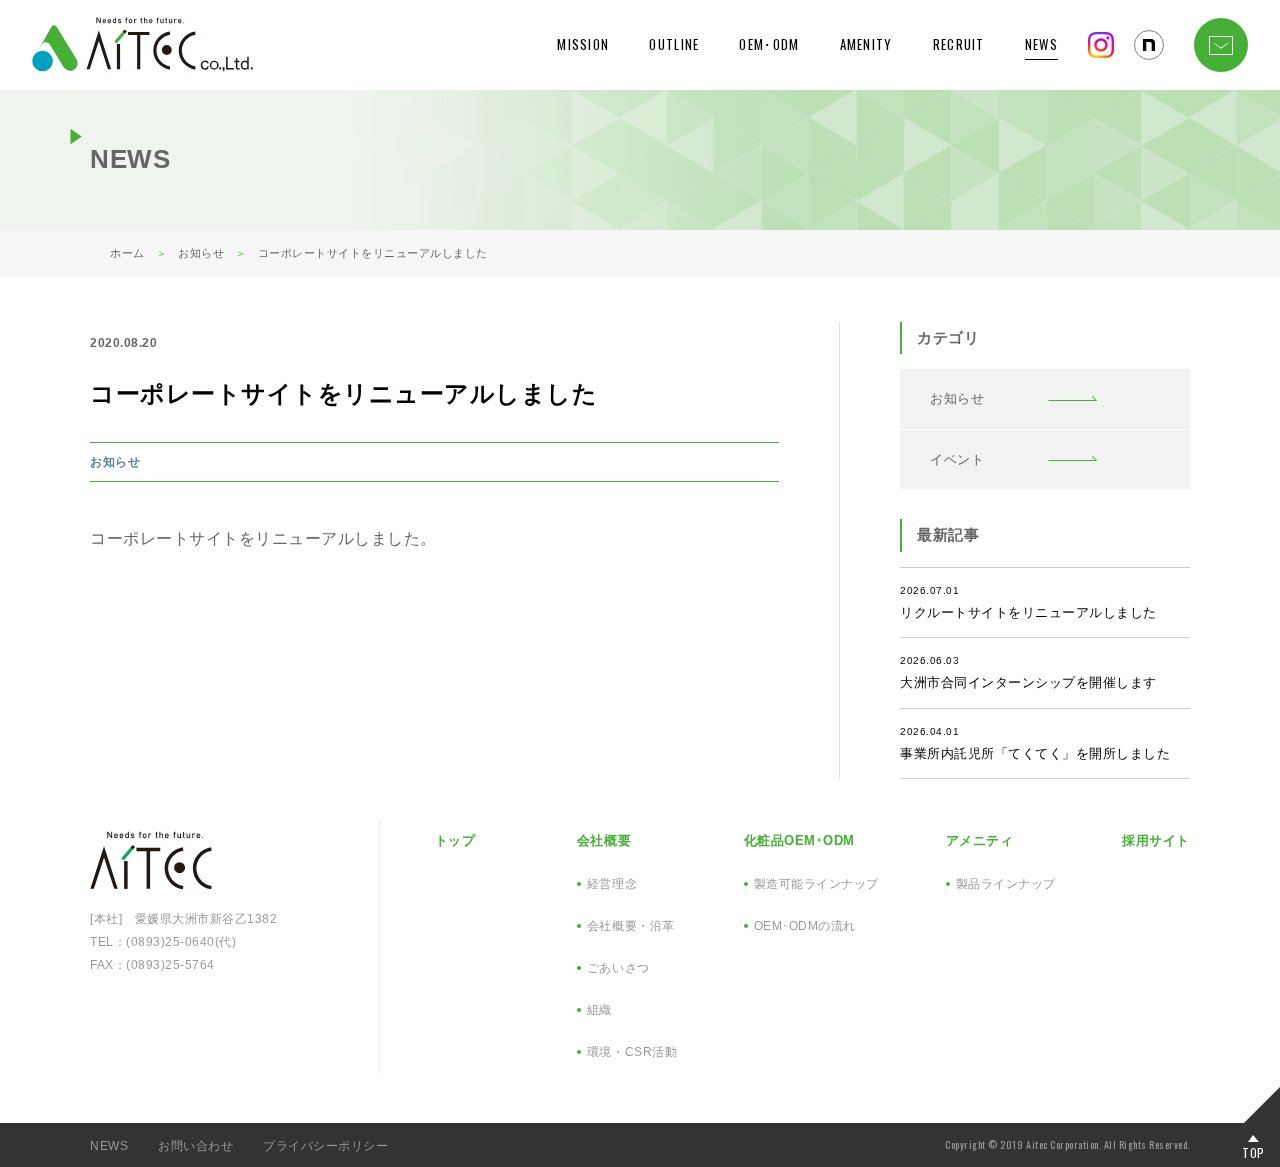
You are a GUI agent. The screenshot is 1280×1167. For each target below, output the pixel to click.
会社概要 (604, 840)
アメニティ (980, 840)
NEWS (1041, 44)
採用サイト (1156, 840)
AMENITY (866, 44)
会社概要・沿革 (631, 926)
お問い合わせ (195, 1146)
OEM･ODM (769, 44)
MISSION (583, 44)
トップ (455, 840)
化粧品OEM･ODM (799, 840)
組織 (599, 1010)
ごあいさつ (618, 968)
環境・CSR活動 (632, 1052)
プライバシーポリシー (325, 1146)
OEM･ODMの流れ (805, 926)
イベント (957, 459)
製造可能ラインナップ (816, 884)
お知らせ (115, 462)
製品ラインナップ (1006, 884)
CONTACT (1221, 45)
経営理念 (612, 884)
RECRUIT (959, 44)
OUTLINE (674, 44)
